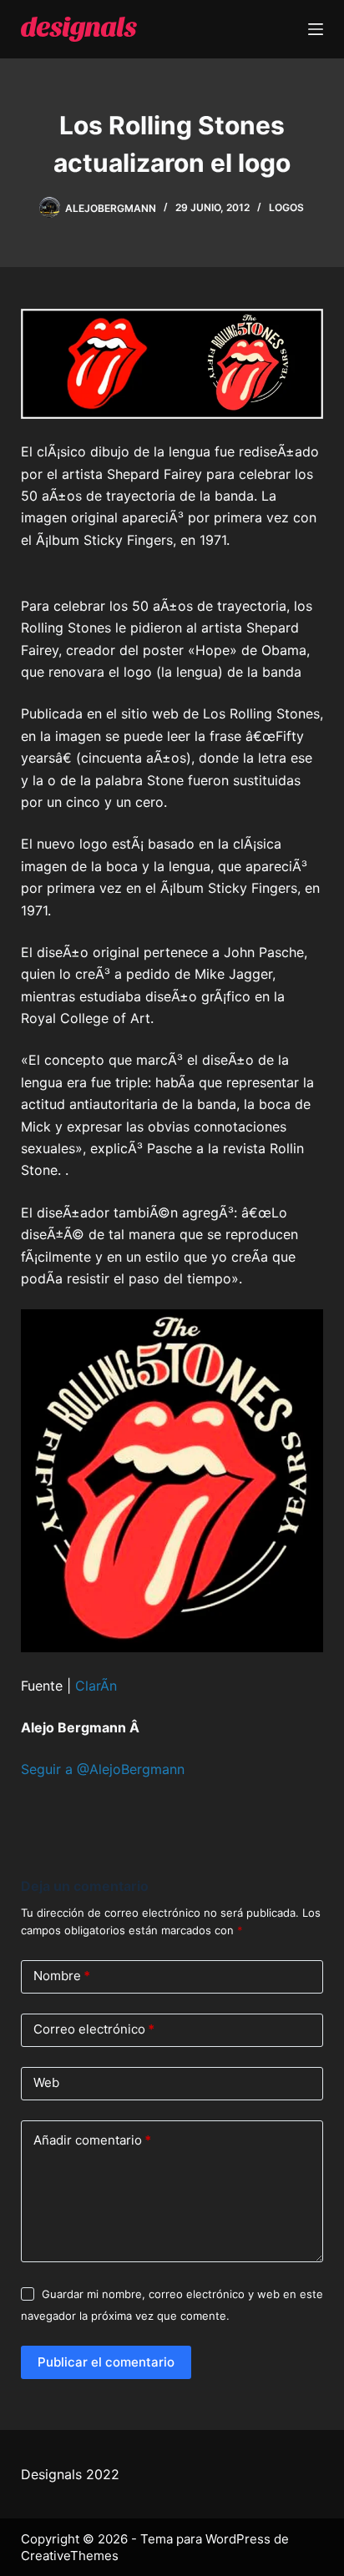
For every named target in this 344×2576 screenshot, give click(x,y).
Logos (286, 207)
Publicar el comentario (106, 2362)
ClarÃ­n (96, 1686)
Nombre (62, 1976)
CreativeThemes (70, 2556)
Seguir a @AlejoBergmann (103, 1769)
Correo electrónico (94, 2029)
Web (46, 2082)
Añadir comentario (92, 2140)
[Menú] (316, 29)
